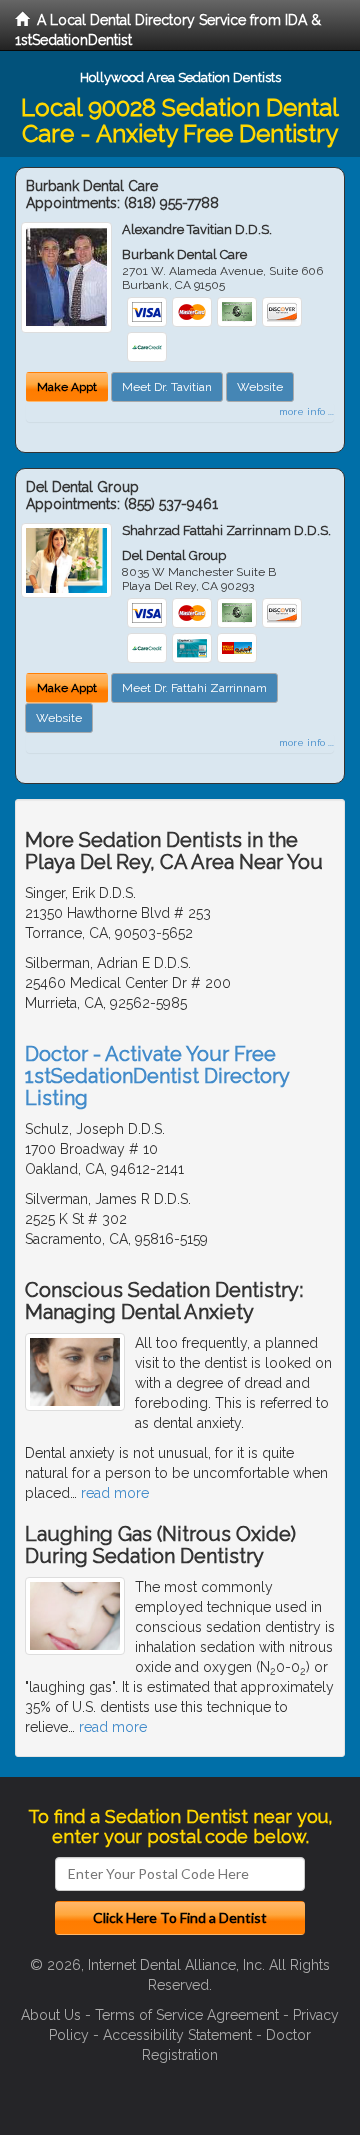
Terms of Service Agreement (187, 2015)
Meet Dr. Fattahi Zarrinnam (194, 688)
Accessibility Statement (177, 2035)
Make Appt (67, 387)
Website (260, 387)
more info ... (306, 411)
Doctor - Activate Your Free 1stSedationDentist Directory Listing (157, 1076)
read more (115, 1493)
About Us (51, 2015)
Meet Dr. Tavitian (167, 387)
